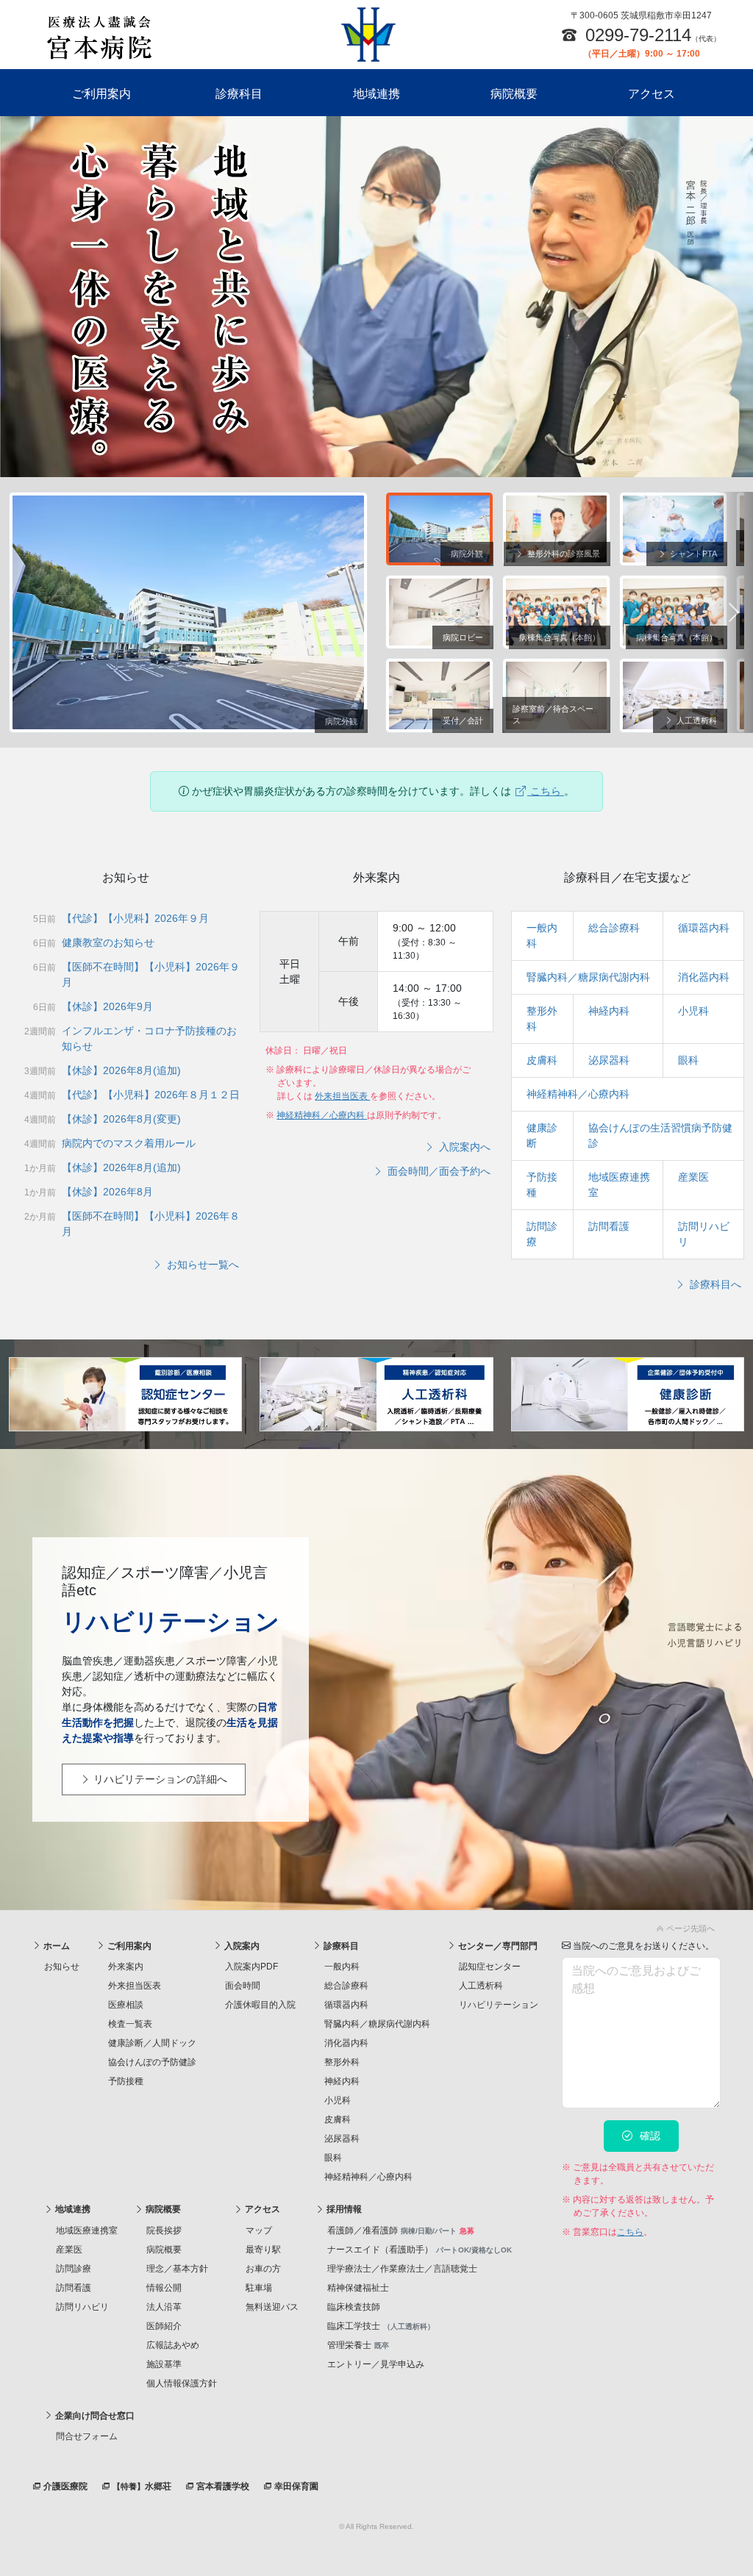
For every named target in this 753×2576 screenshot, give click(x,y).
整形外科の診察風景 (563, 554)
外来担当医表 (342, 1096)
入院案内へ (463, 1147)
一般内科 (342, 1967)
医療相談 (126, 2005)
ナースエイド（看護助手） (420, 2250)
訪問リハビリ (82, 2307)
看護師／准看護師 (401, 2230)
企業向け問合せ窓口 (94, 2416)
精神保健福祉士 (358, 2288)
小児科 (693, 1011)
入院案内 (241, 1946)
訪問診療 (74, 2269)
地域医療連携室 (87, 2230)
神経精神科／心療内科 (322, 1115)
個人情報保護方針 (182, 2383)
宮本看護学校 (222, 2486)
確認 (649, 2136)
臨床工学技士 (381, 2326)
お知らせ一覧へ (201, 1264)
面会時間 (243, 1986)
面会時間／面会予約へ (438, 1171)
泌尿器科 (609, 1060)
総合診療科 (614, 928)
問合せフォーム (87, 2436)
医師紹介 (164, 2326)
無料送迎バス (272, 2307)
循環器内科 (704, 928)
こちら (546, 791)
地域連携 (376, 94)
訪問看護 (609, 1226)
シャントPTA (692, 554)
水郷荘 (142, 2486)
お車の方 (263, 2269)
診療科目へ (714, 1284)
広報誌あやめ (173, 2345)
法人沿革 (164, 2307)
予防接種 (126, 2081)
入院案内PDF (251, 1967)
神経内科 (609, 1011)
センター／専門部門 (497, 1946)
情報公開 (164, 2288)
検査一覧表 (130, 2024)
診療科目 (239, 94)
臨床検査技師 (354, 2307)
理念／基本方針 (177, 2269)
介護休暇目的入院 (260, 2005)
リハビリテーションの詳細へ (159, 1779)
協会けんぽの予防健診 (152, 2062)
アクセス (652, 94)
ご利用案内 (101, 94)
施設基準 (164, 2364)
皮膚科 (542, 1060)
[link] (376, 1926)
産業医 (693, 1177)
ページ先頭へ (689, 1928)
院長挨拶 (164, 2230)
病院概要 (514, 94)
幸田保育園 (295, 2486)
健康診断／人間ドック (152, 2043)
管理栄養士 (358, 2345)
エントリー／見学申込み (376, 2364)
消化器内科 (704, 977)
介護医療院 (64, 2486)
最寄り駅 (263, 2250)
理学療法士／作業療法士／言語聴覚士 (402, 2269)
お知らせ (62, 1967)
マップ (259, 2230)
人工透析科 (696, 720)
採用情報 (343, 2209)
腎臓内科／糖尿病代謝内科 (588, 977)
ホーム (56, 1946)
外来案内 (126, 1967)
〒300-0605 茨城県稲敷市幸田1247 (641, 15)
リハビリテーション (499, 2005)
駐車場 (259, 2288)
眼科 (688, 1060)
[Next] (734, 613)
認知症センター (490, 1967)
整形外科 (342, 2062)
